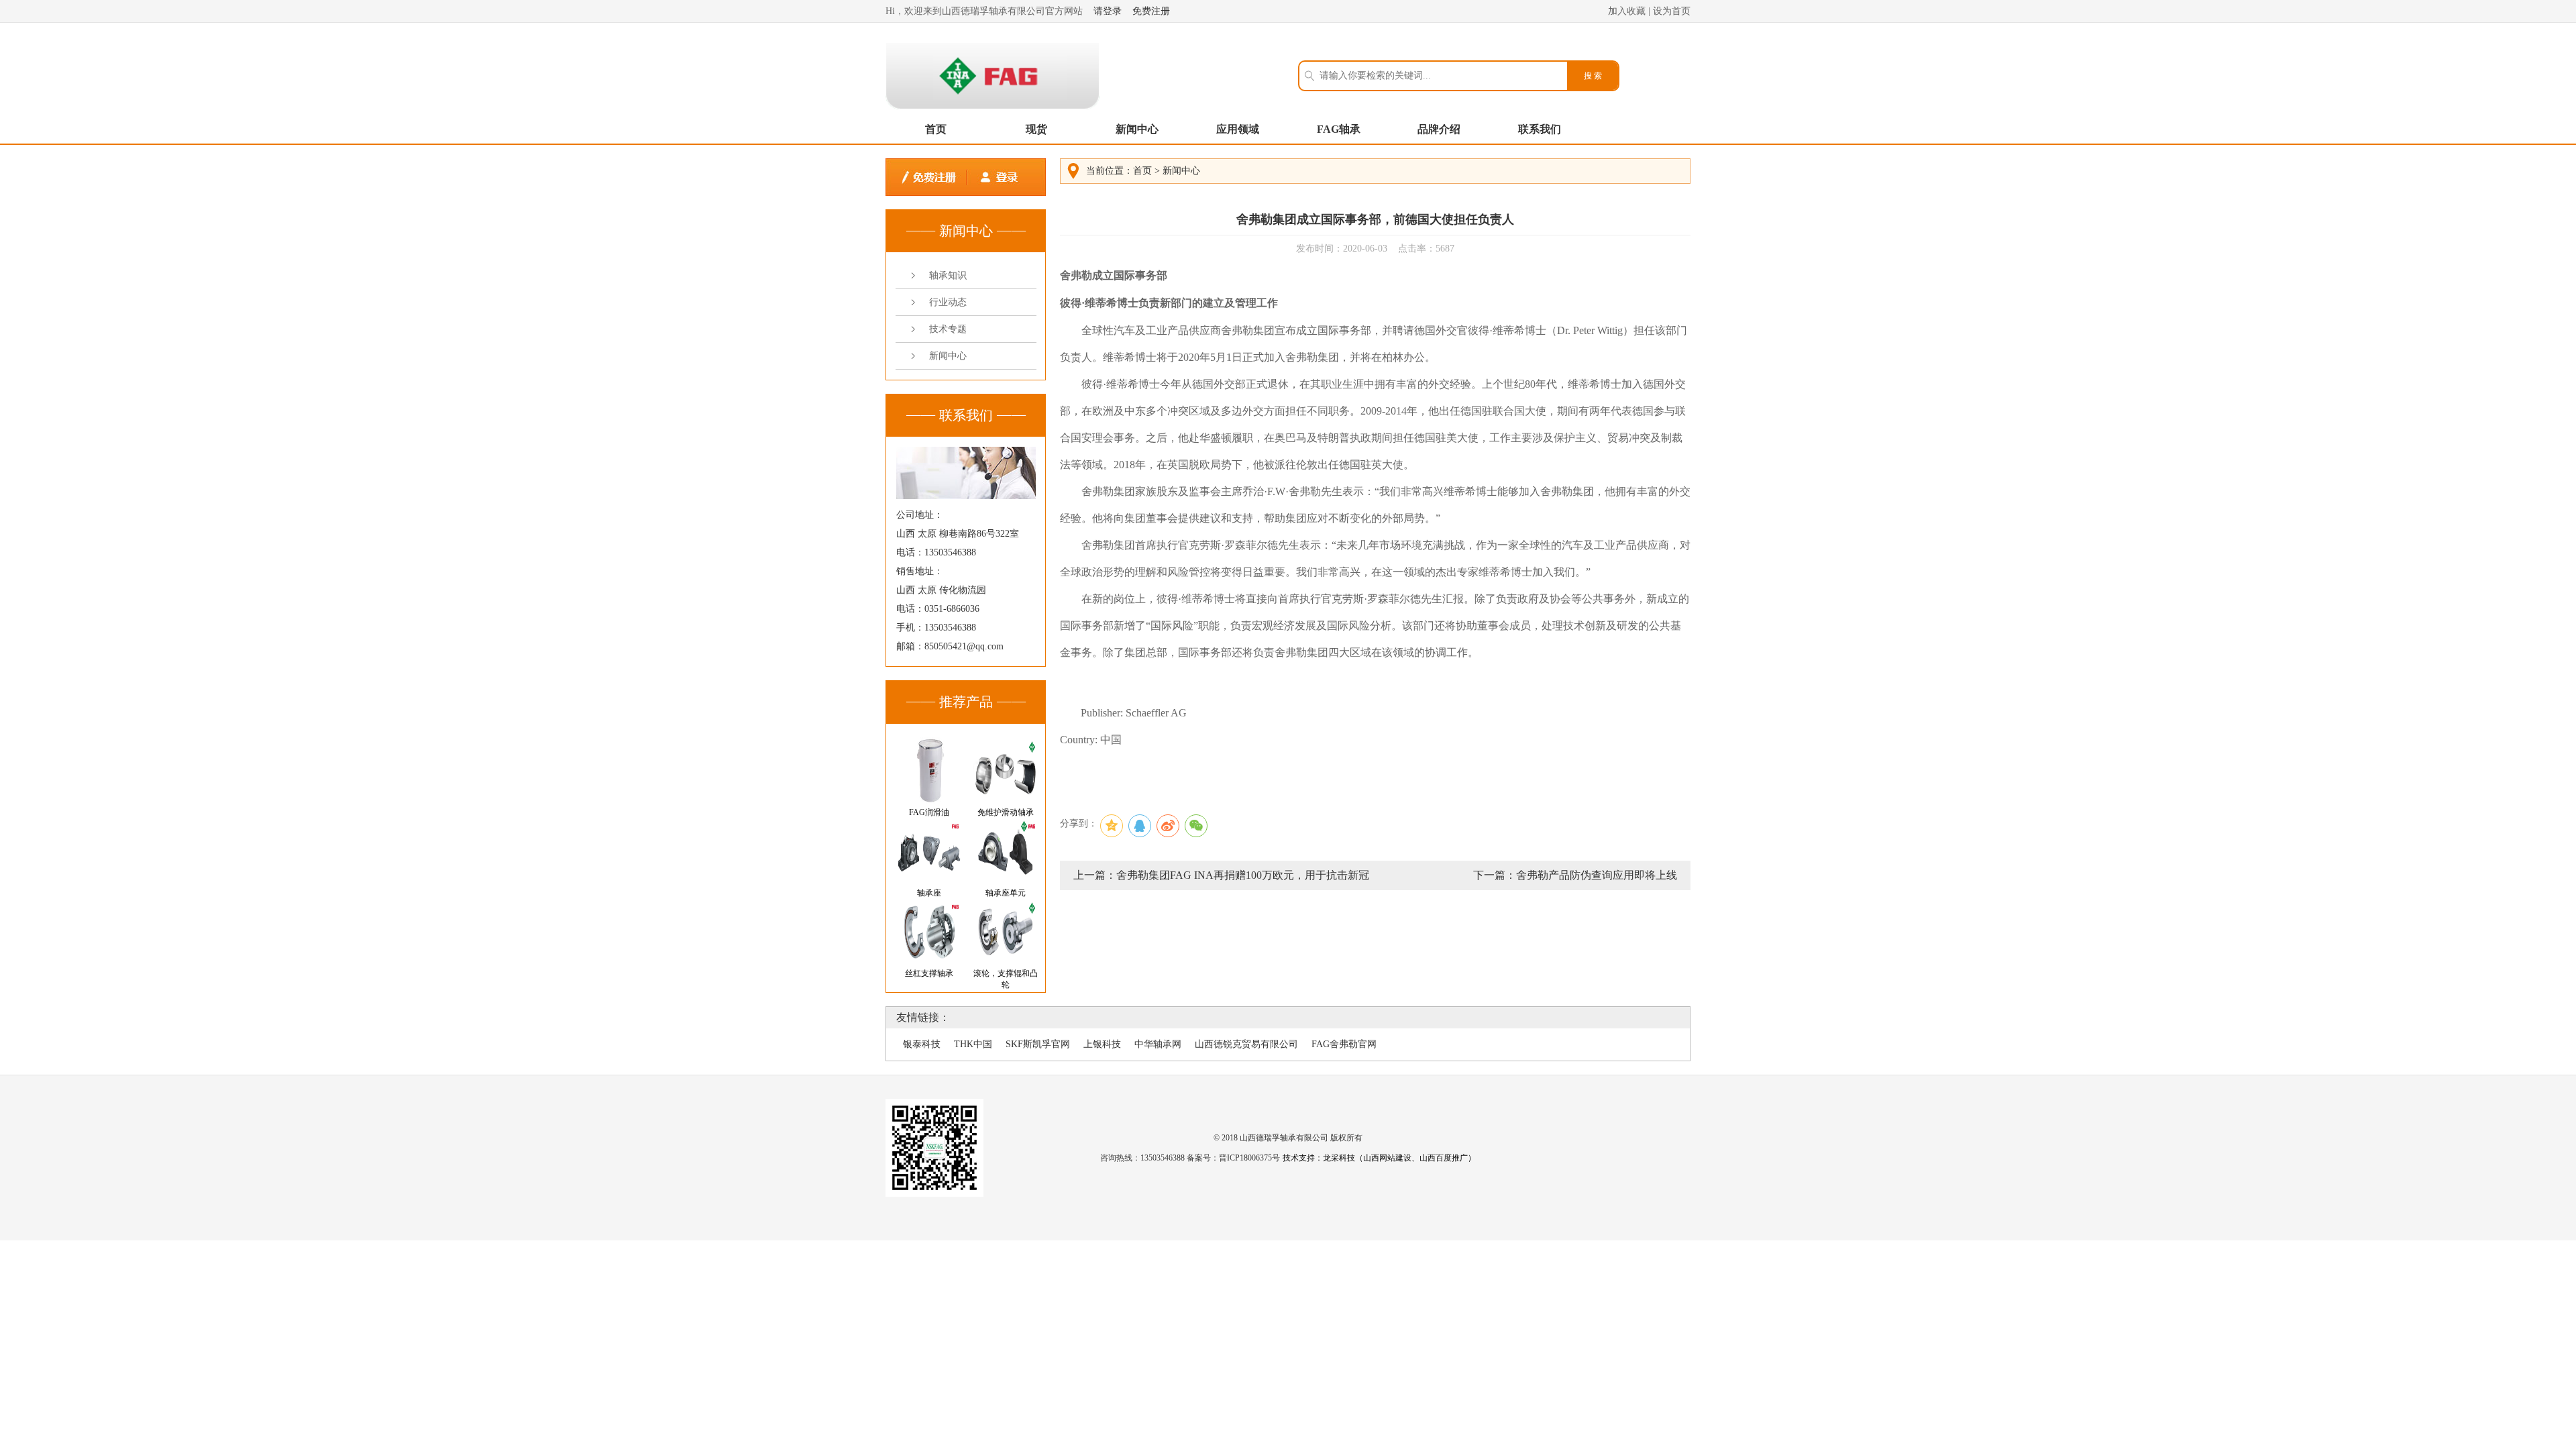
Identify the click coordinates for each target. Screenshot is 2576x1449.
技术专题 (948, 329)
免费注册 (1151, 11)
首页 (936, 129)
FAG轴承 (1339, 129)
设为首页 (1672, 11)
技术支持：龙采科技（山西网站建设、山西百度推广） (1379, 1158)
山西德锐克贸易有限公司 (1246, 1044)
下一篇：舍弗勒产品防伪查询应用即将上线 (1575, 875)
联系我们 (1540, 129)
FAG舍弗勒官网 (1344, 1044)
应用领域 (1238, 129)
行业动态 (948, 302)
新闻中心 (1137, 129)
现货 (1036, 129)
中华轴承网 (1158, 1044)
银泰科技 (922, 1044)
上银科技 (1102, 1044)
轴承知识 (948, 275)
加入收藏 (1627, 11)
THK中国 (973, 1044)
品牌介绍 (1439, 129)
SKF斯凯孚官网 (1038, 1044)
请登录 (1108, 11)
